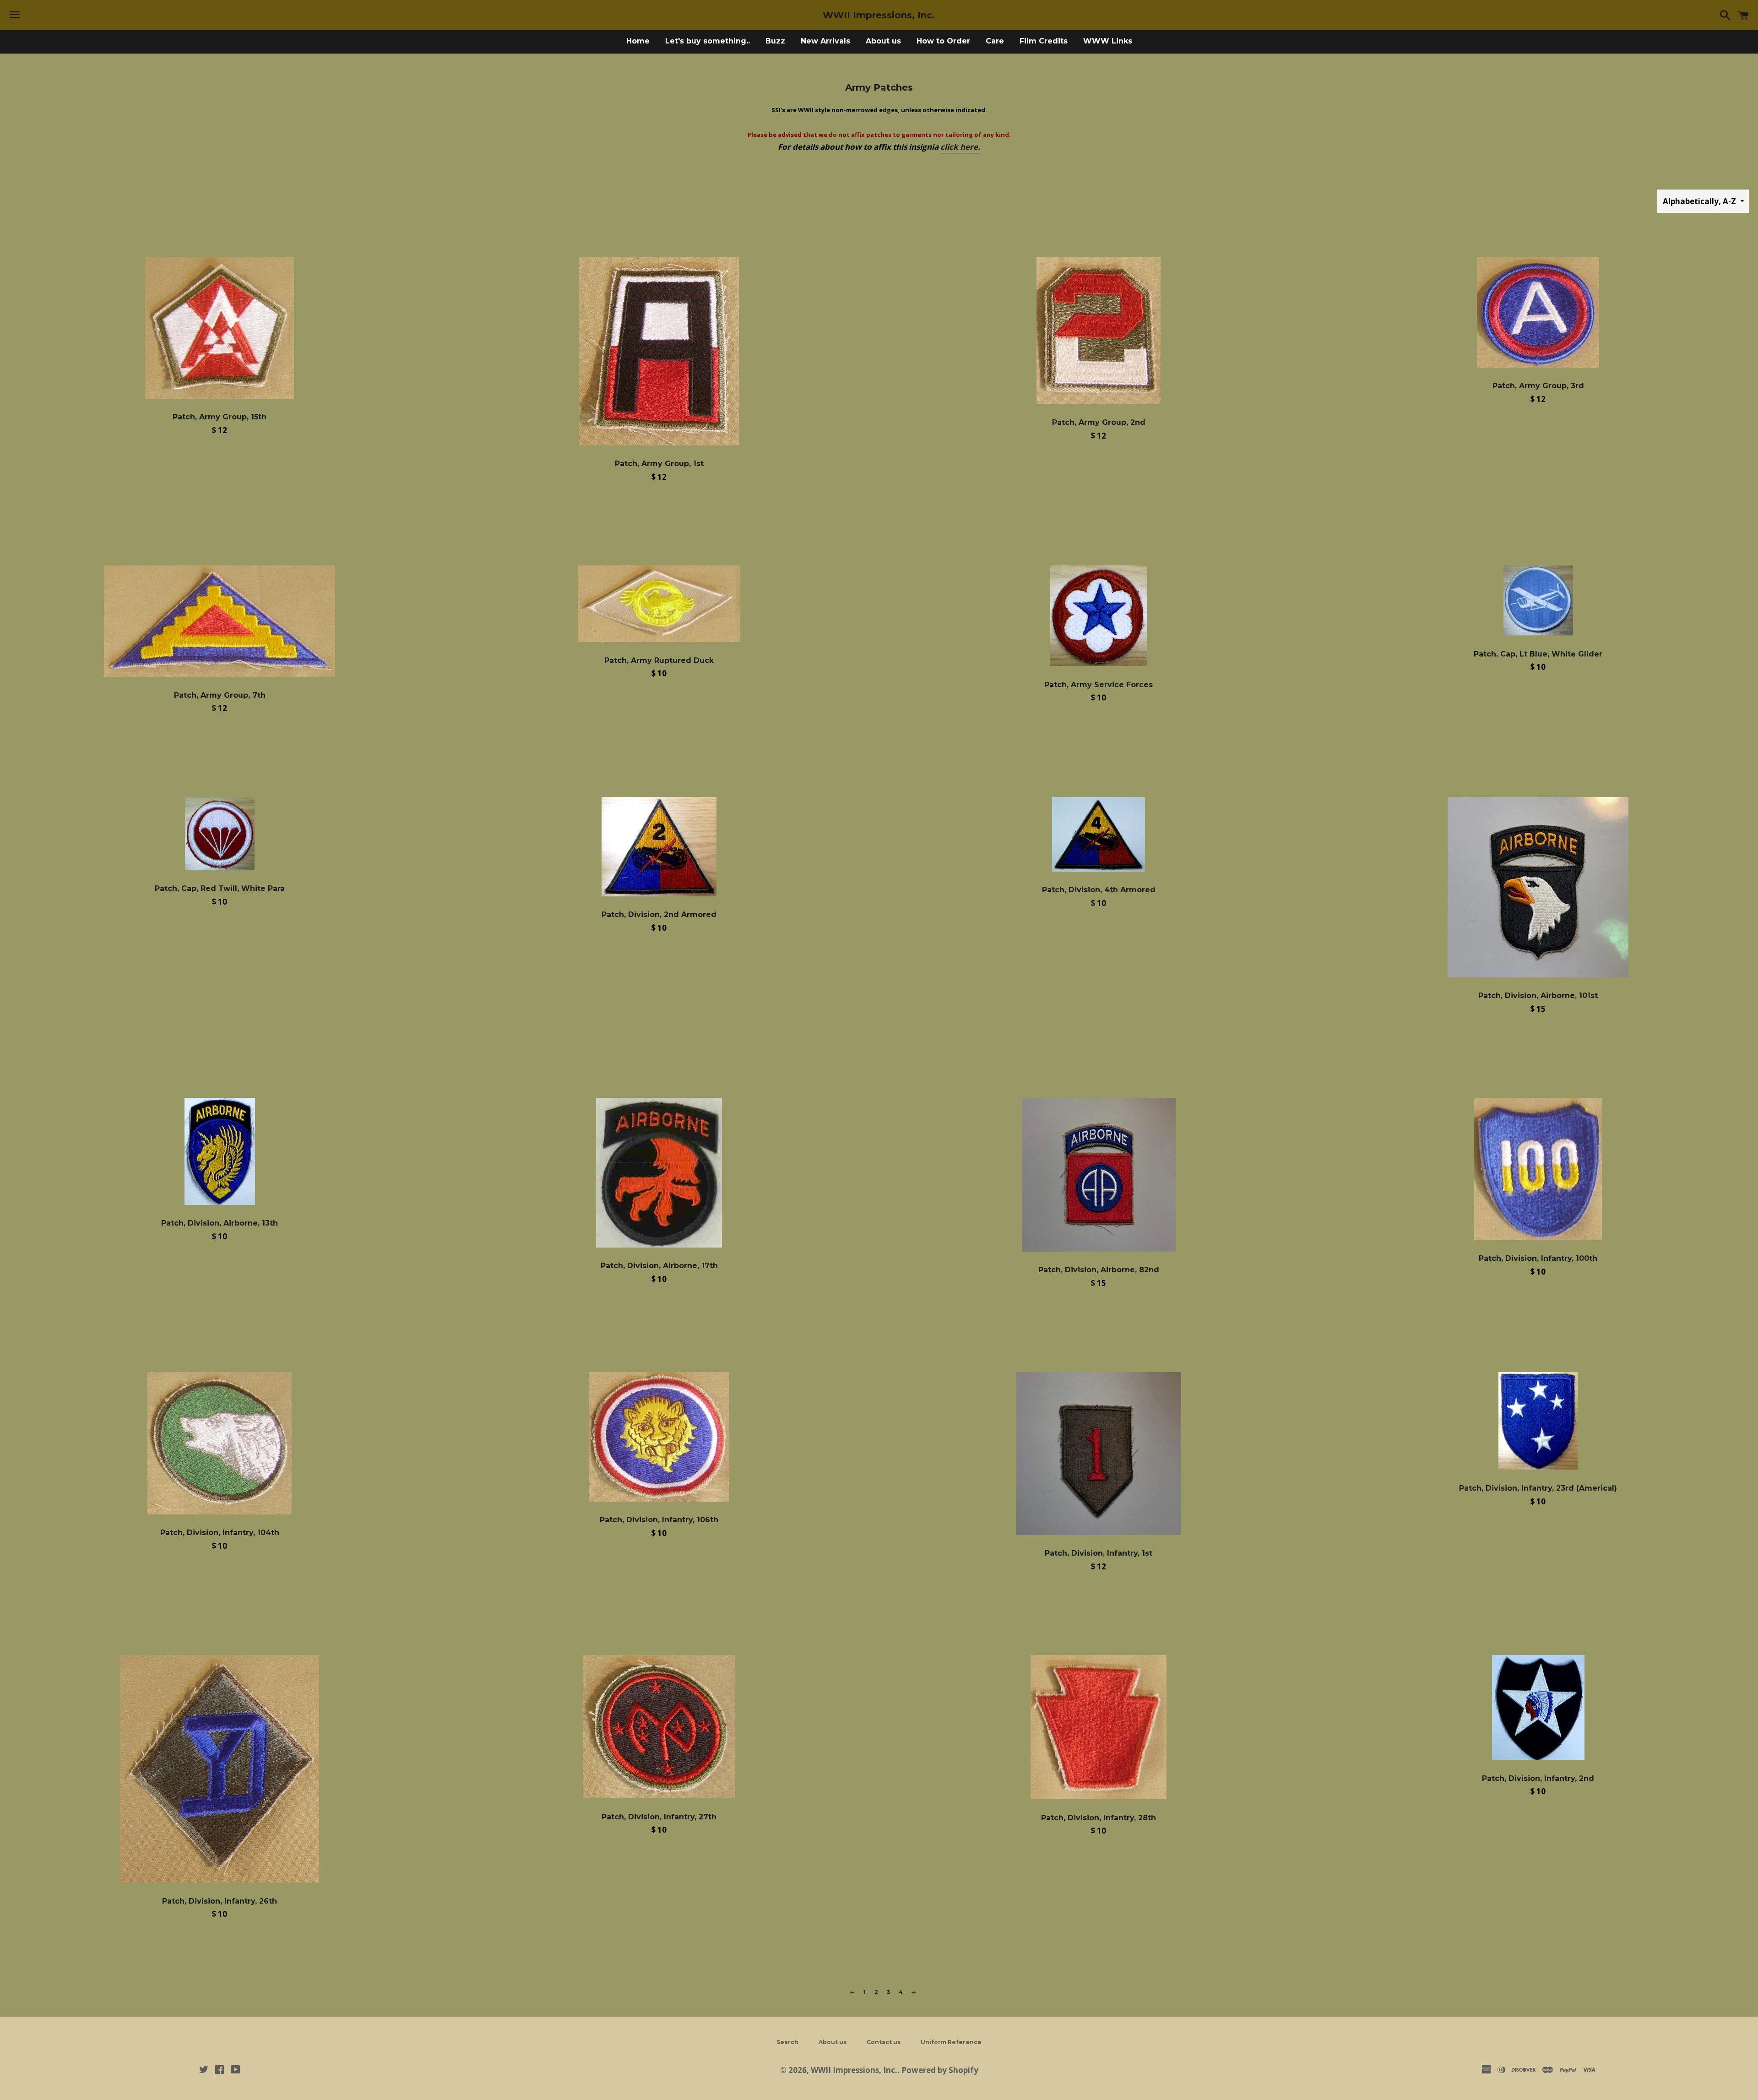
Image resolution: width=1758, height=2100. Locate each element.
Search (787, 2042)
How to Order (943, 41)
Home (638, 41)
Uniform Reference (951, 2042)
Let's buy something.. (708, 41)
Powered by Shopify (940, 2070)
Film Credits (1044, 41)
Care (995, 41)
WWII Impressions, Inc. (879, 15)
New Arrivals (825, 41)
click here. (960, 147)
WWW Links (1108, 41)
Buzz (775, 41)
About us (883, 41)
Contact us (884, 2042)
